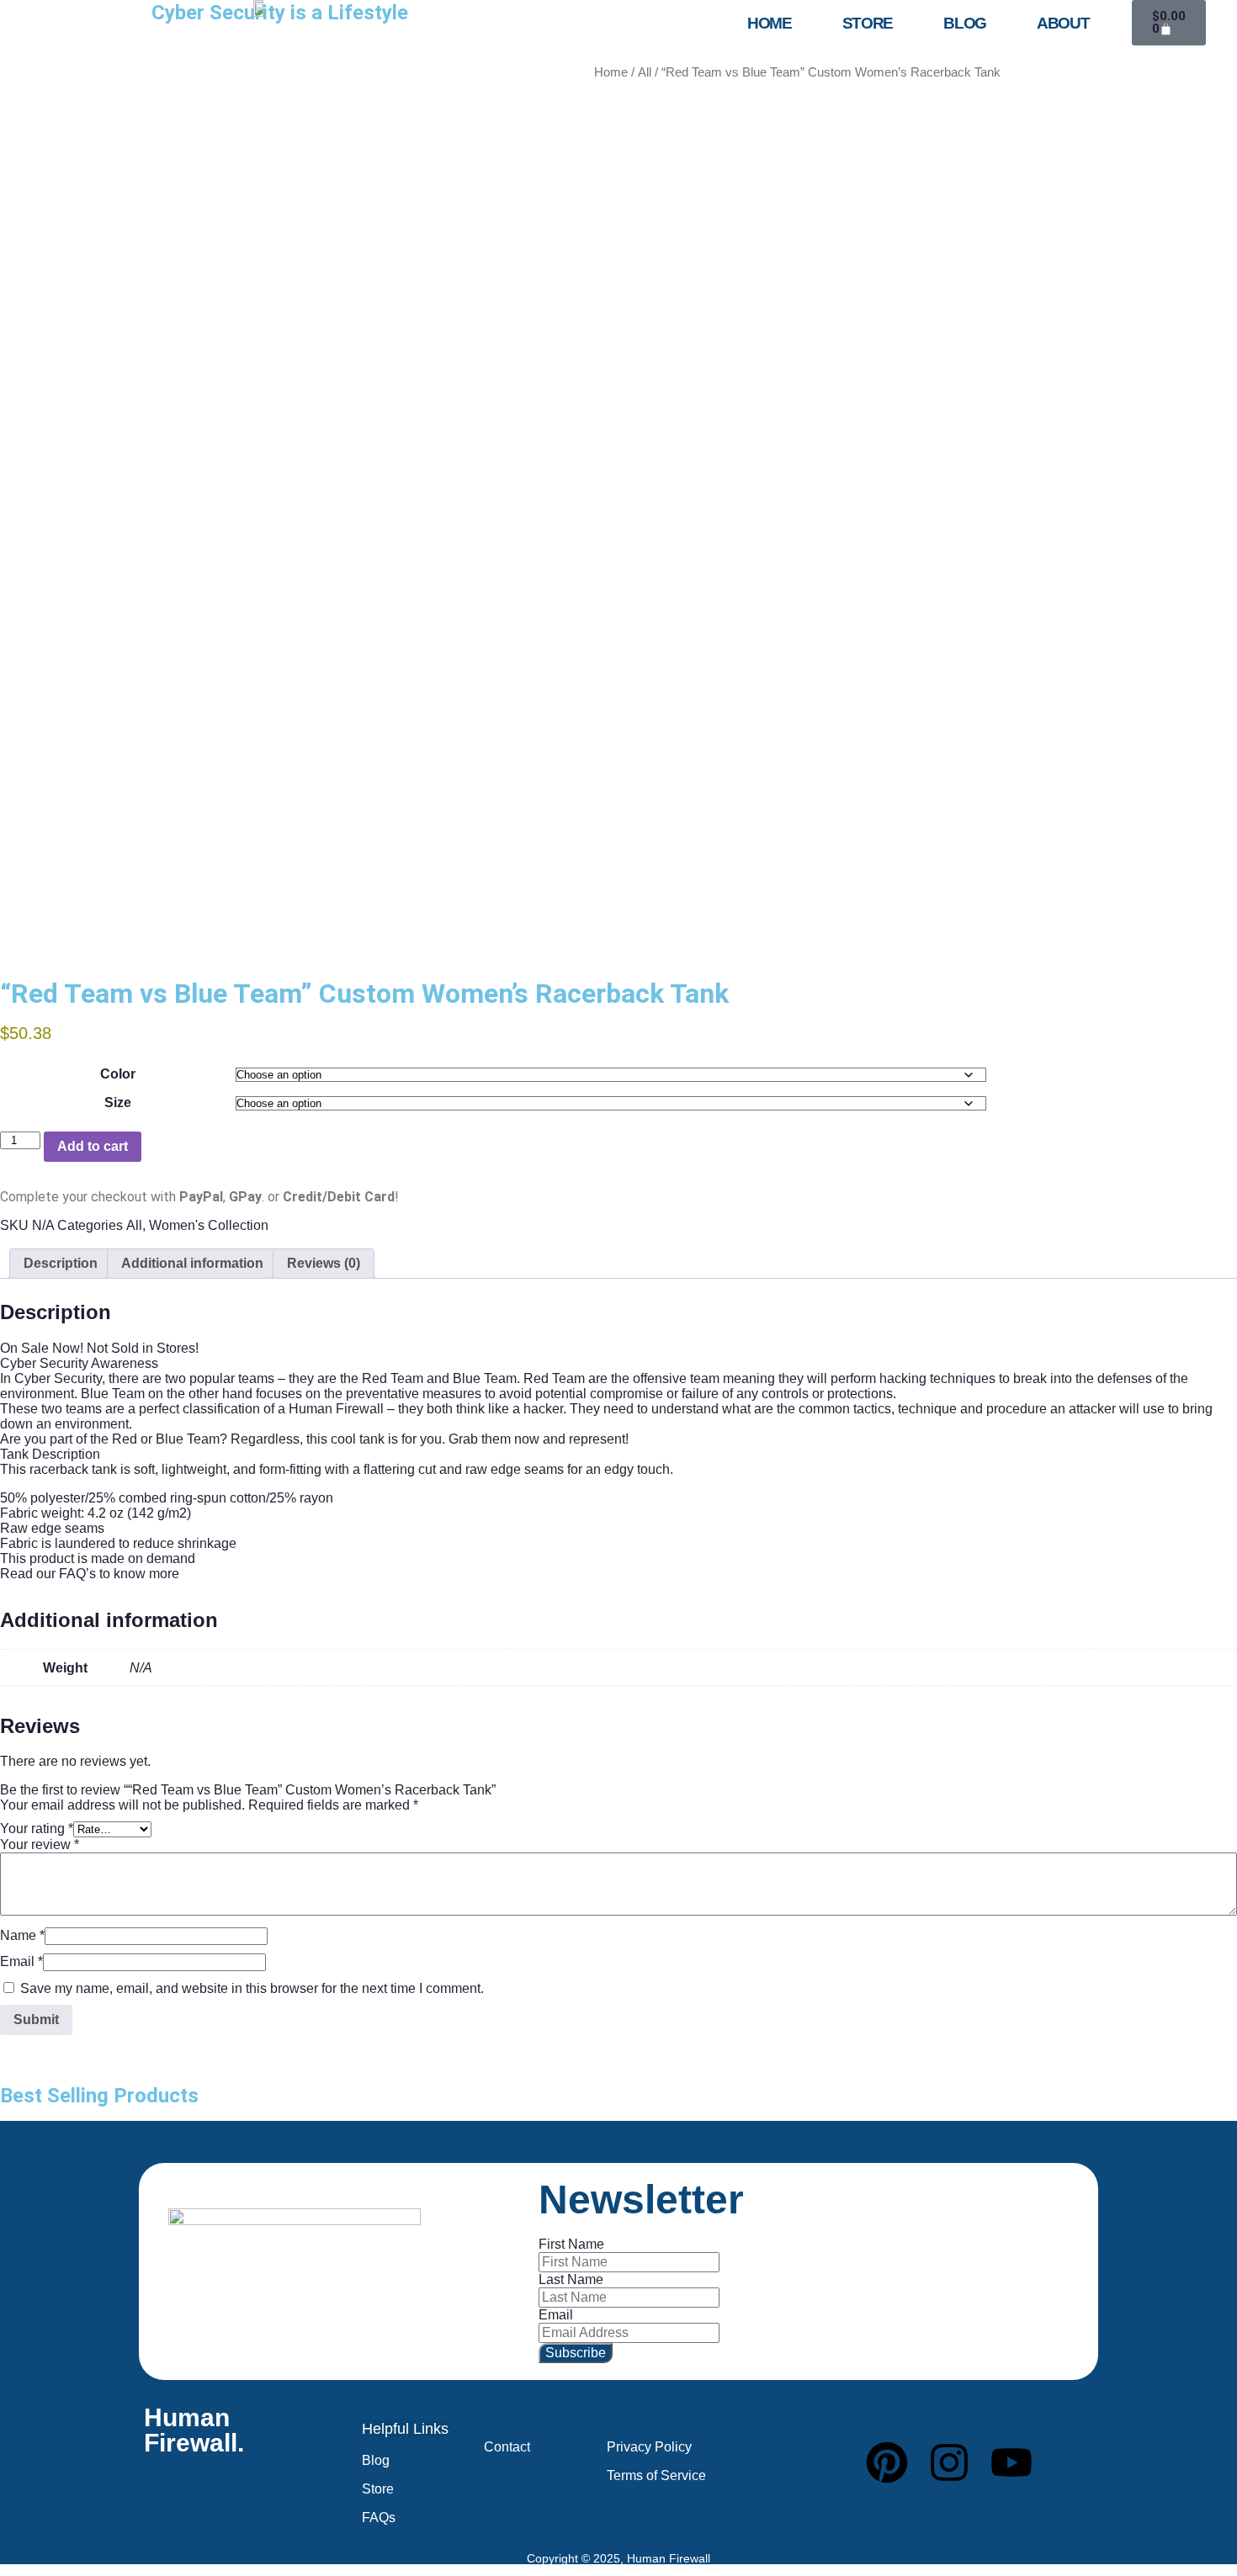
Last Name (571, 2279)
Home (770, 23)
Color (118, 1074)
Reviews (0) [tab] (324, 1263)
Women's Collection (209, 1225)
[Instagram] (949, 2462)
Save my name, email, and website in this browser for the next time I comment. (252, 1988)
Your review (40, 1845)
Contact (507, 2447)
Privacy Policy (649, 2447)
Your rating (37, 1829)
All (645, 72)
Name (22, 1935)
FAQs (379, 2518)
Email (21, 1961)
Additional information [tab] (192, 1263)
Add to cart (93, 1146)
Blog (965, 23)
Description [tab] (61, 1263)
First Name (571, 2244)
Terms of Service (656, 2475)
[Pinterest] (887, 2462)
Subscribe (576, 2353)
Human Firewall (669, 2558)
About (1063, 23)
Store (868, 23)
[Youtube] (1011, 2462)
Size (118, 1102)
